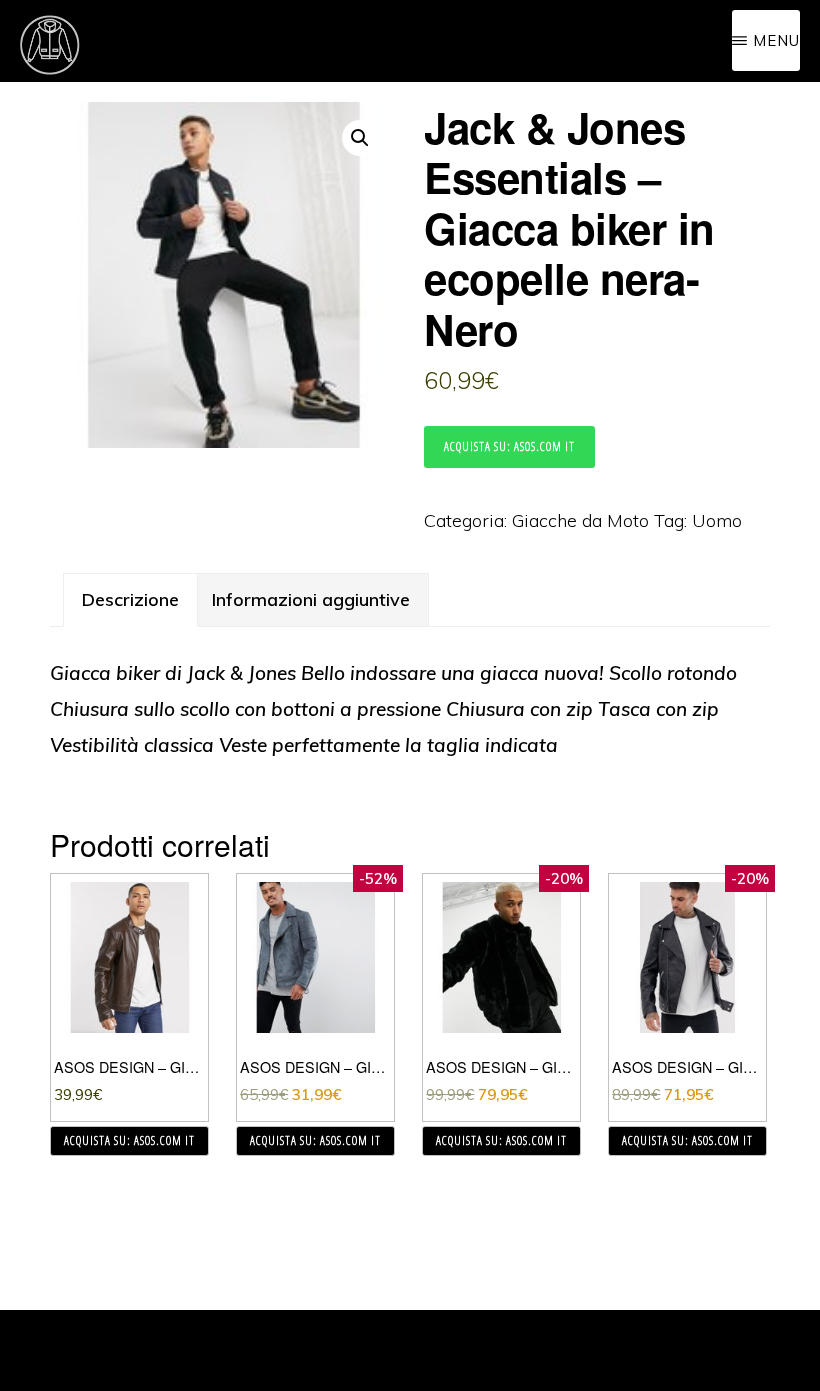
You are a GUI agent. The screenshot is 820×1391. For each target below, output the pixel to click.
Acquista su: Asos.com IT (509, 446)
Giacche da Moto (580, 520)
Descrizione (130, 599)
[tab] (130, 600)
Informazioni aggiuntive (311, 599)
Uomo (717, 520)
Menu (776, 40)
